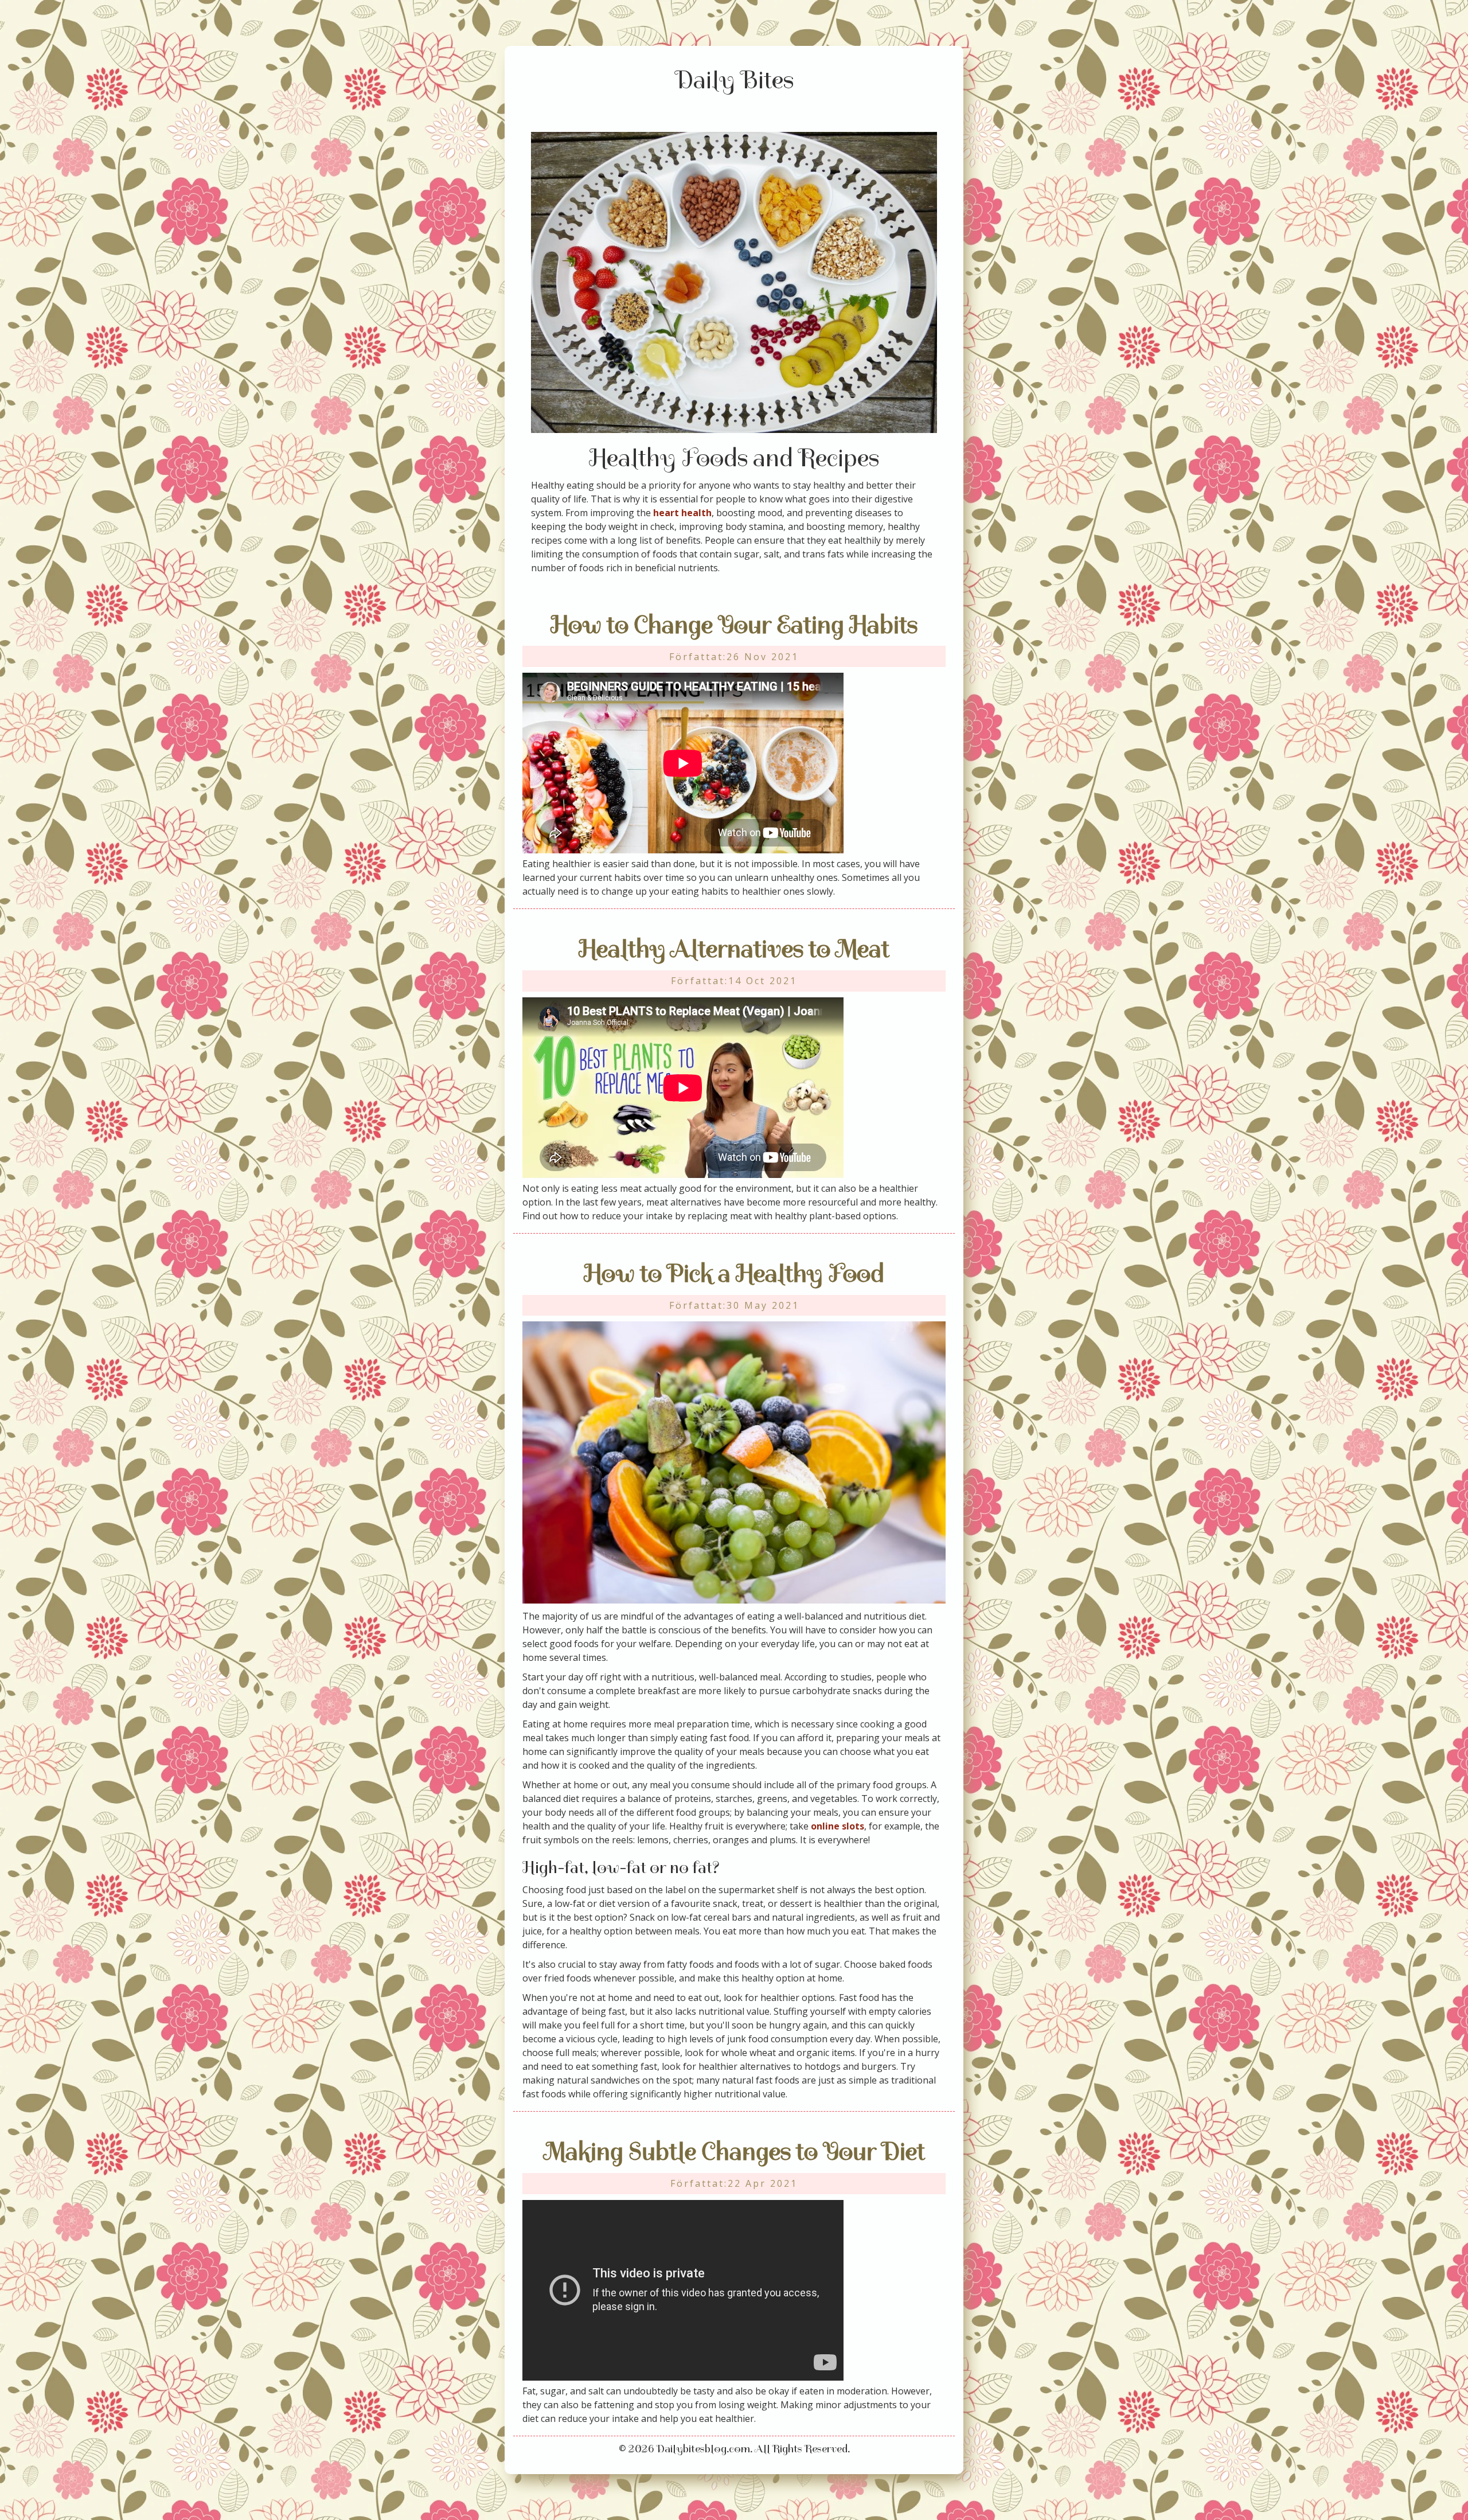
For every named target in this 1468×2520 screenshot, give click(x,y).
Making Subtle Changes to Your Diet (734, 2152)
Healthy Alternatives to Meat (734, 949)
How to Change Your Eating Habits (734, 625)
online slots (838, 1826)
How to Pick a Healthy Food (734, 1273)
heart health (682, 513)
